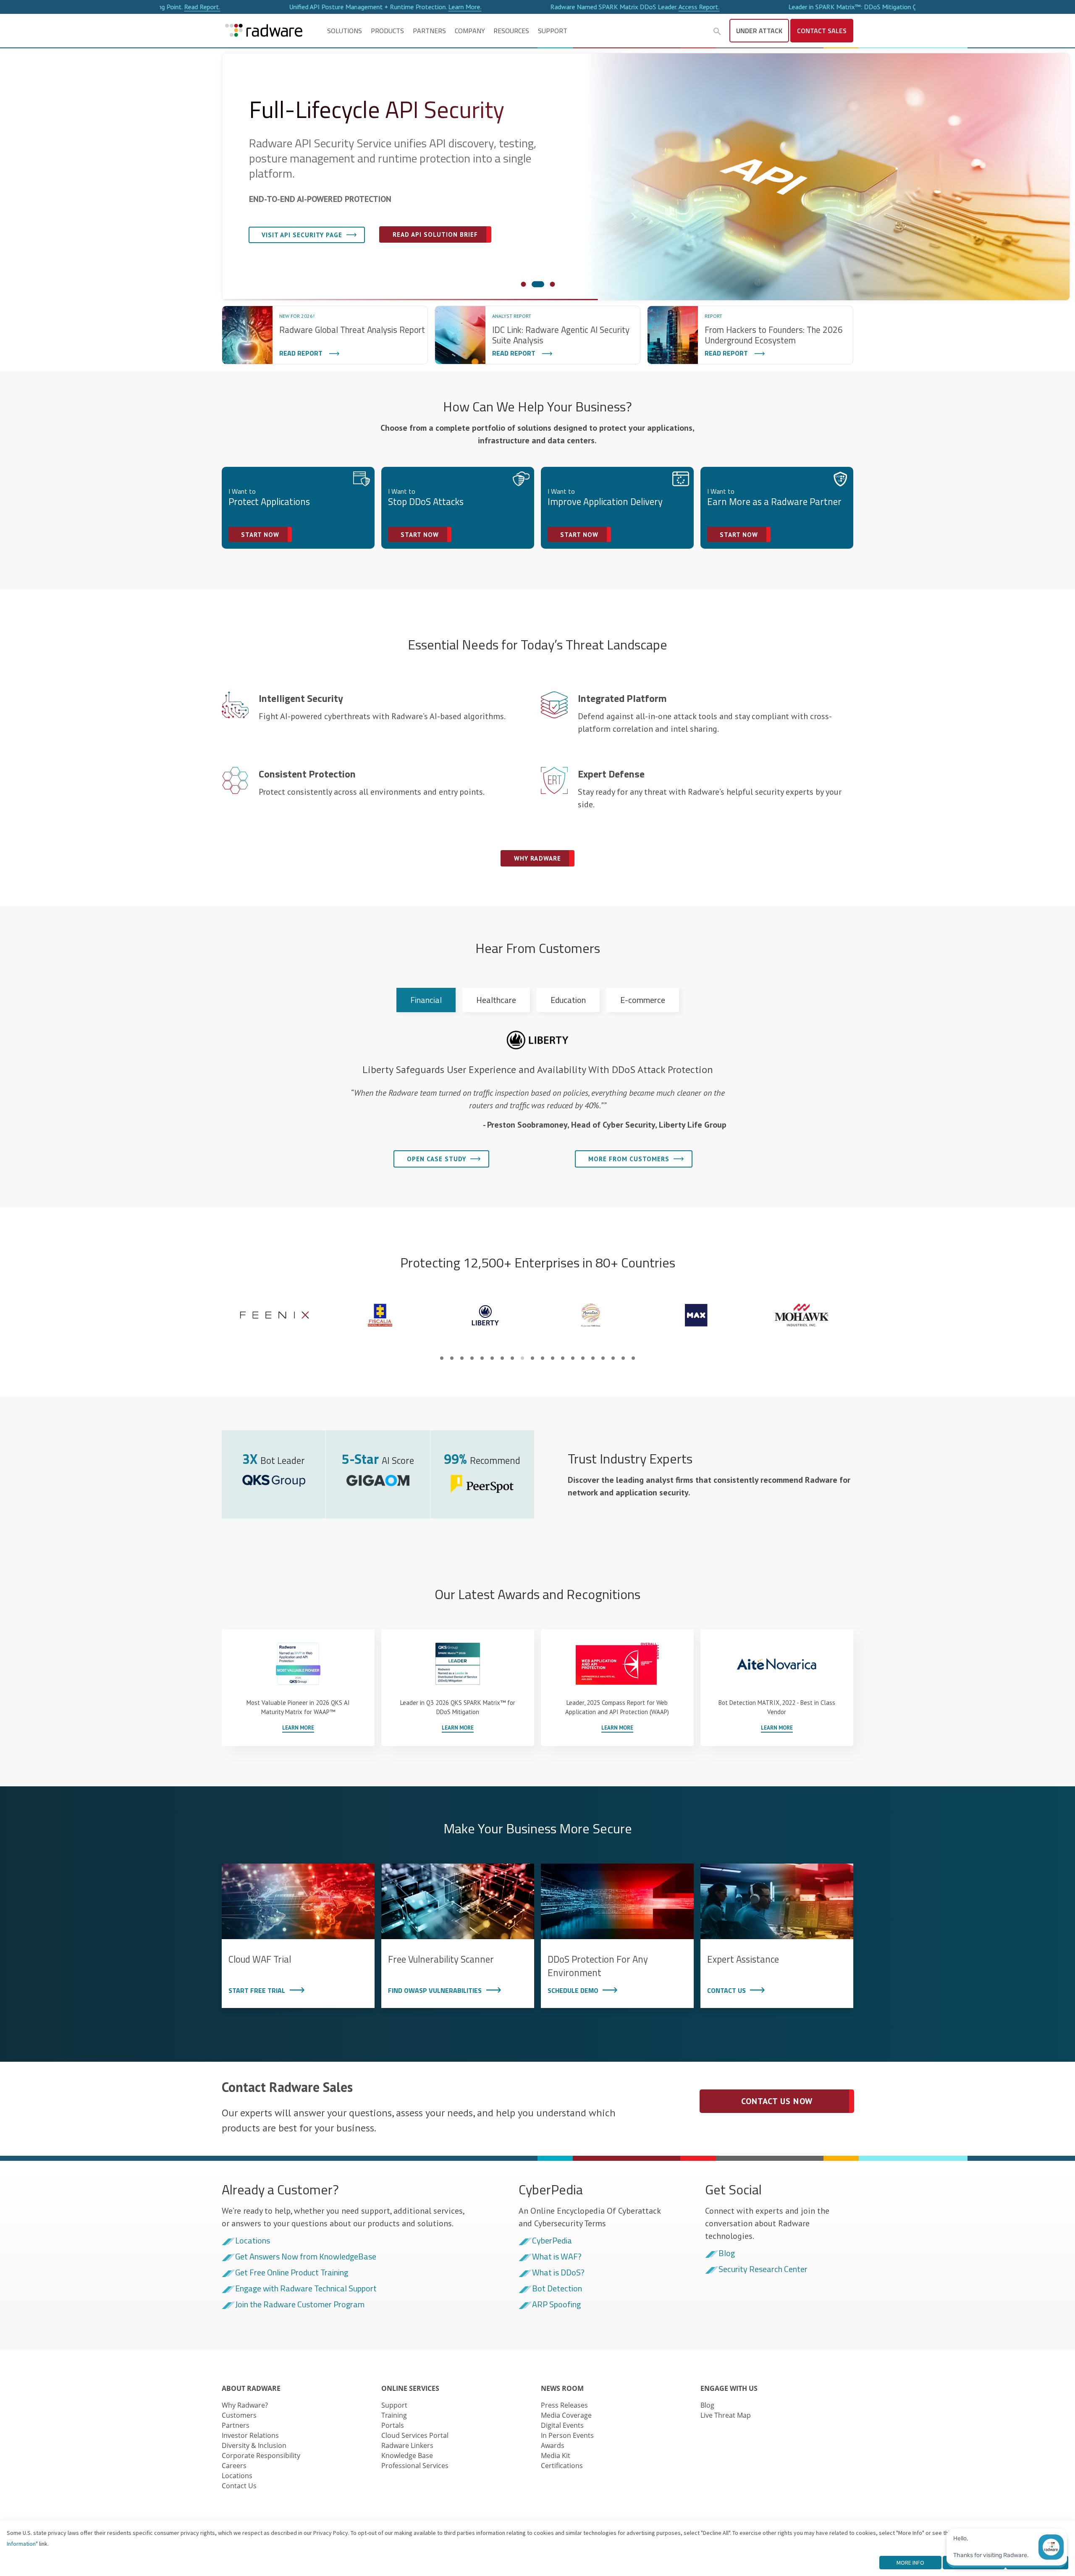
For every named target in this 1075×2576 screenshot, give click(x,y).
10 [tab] (532, 1358)
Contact (822, 31)
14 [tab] (573, 1358)
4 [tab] (472, 1358)
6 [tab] (492, 1358)
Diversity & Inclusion (254, 2445)
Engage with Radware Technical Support (306, 2289)
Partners (429, 31)
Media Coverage (566, 2415)
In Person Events (567, 2435)
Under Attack (759, 31)
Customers (239, 2415)
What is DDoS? (558, 2273)
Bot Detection (557, 2289)
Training (394, 2415)
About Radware (251, 2388)
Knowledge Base (407, 2456)
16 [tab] (593, 1358)
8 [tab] (512, 1358)
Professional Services (415, 2466)
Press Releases (564, 2405)
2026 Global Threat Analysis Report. (879, 7)
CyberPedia (552, 2241)
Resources (511, 31)
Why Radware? (245, 2405)
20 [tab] (633, 1358)
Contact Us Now (777, 2101)
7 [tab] (502, 1358)
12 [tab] (553, 1358)
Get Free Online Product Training (292, 2273)
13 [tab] (563, 1358)
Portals (393, 2425)
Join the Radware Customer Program (300, 2305)
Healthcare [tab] (496, 1000)
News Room (562, 2388)
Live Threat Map (726, 2415)
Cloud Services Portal (415, 2435)
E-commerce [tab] (643, 1000)
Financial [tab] (426, 1000)
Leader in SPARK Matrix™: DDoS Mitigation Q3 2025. (647, 7)
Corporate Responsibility (261, 2456)
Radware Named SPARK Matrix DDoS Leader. (401, 7)
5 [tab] (482, 1358)
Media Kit (556, 2456)
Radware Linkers (407, 2445)
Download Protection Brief (406, 251)
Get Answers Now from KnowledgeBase (306, 2257)
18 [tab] (613, 1358)
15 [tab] (583, 1358)
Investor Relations (250, 2435)
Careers (234, 2466)
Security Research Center (763, 2270)
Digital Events (562, 2425)
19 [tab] (623, 1358)
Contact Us (239, 2486)
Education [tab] (568, 1000)
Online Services (410, 2388)
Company (470, 31)
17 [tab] (603, 1358)
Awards (553, 2445)
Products (387, 31)
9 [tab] (522, 1358)
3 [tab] (462, 1358)
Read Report (301, 353)
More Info (910, 2563)
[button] (717, 31)
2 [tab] (452, 1358)
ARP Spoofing (556, 2305)
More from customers (629, 1159)
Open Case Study (437, 1159)
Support (553, 31)
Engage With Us (729, 2388)
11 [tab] (543, 1358)
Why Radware (282, 252)
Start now (260, 535)
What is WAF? (557, 2257)
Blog (727, 2254)
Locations (253, 2241)
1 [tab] (442, 1358)
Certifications (562, 2466)
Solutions (345, 31)
